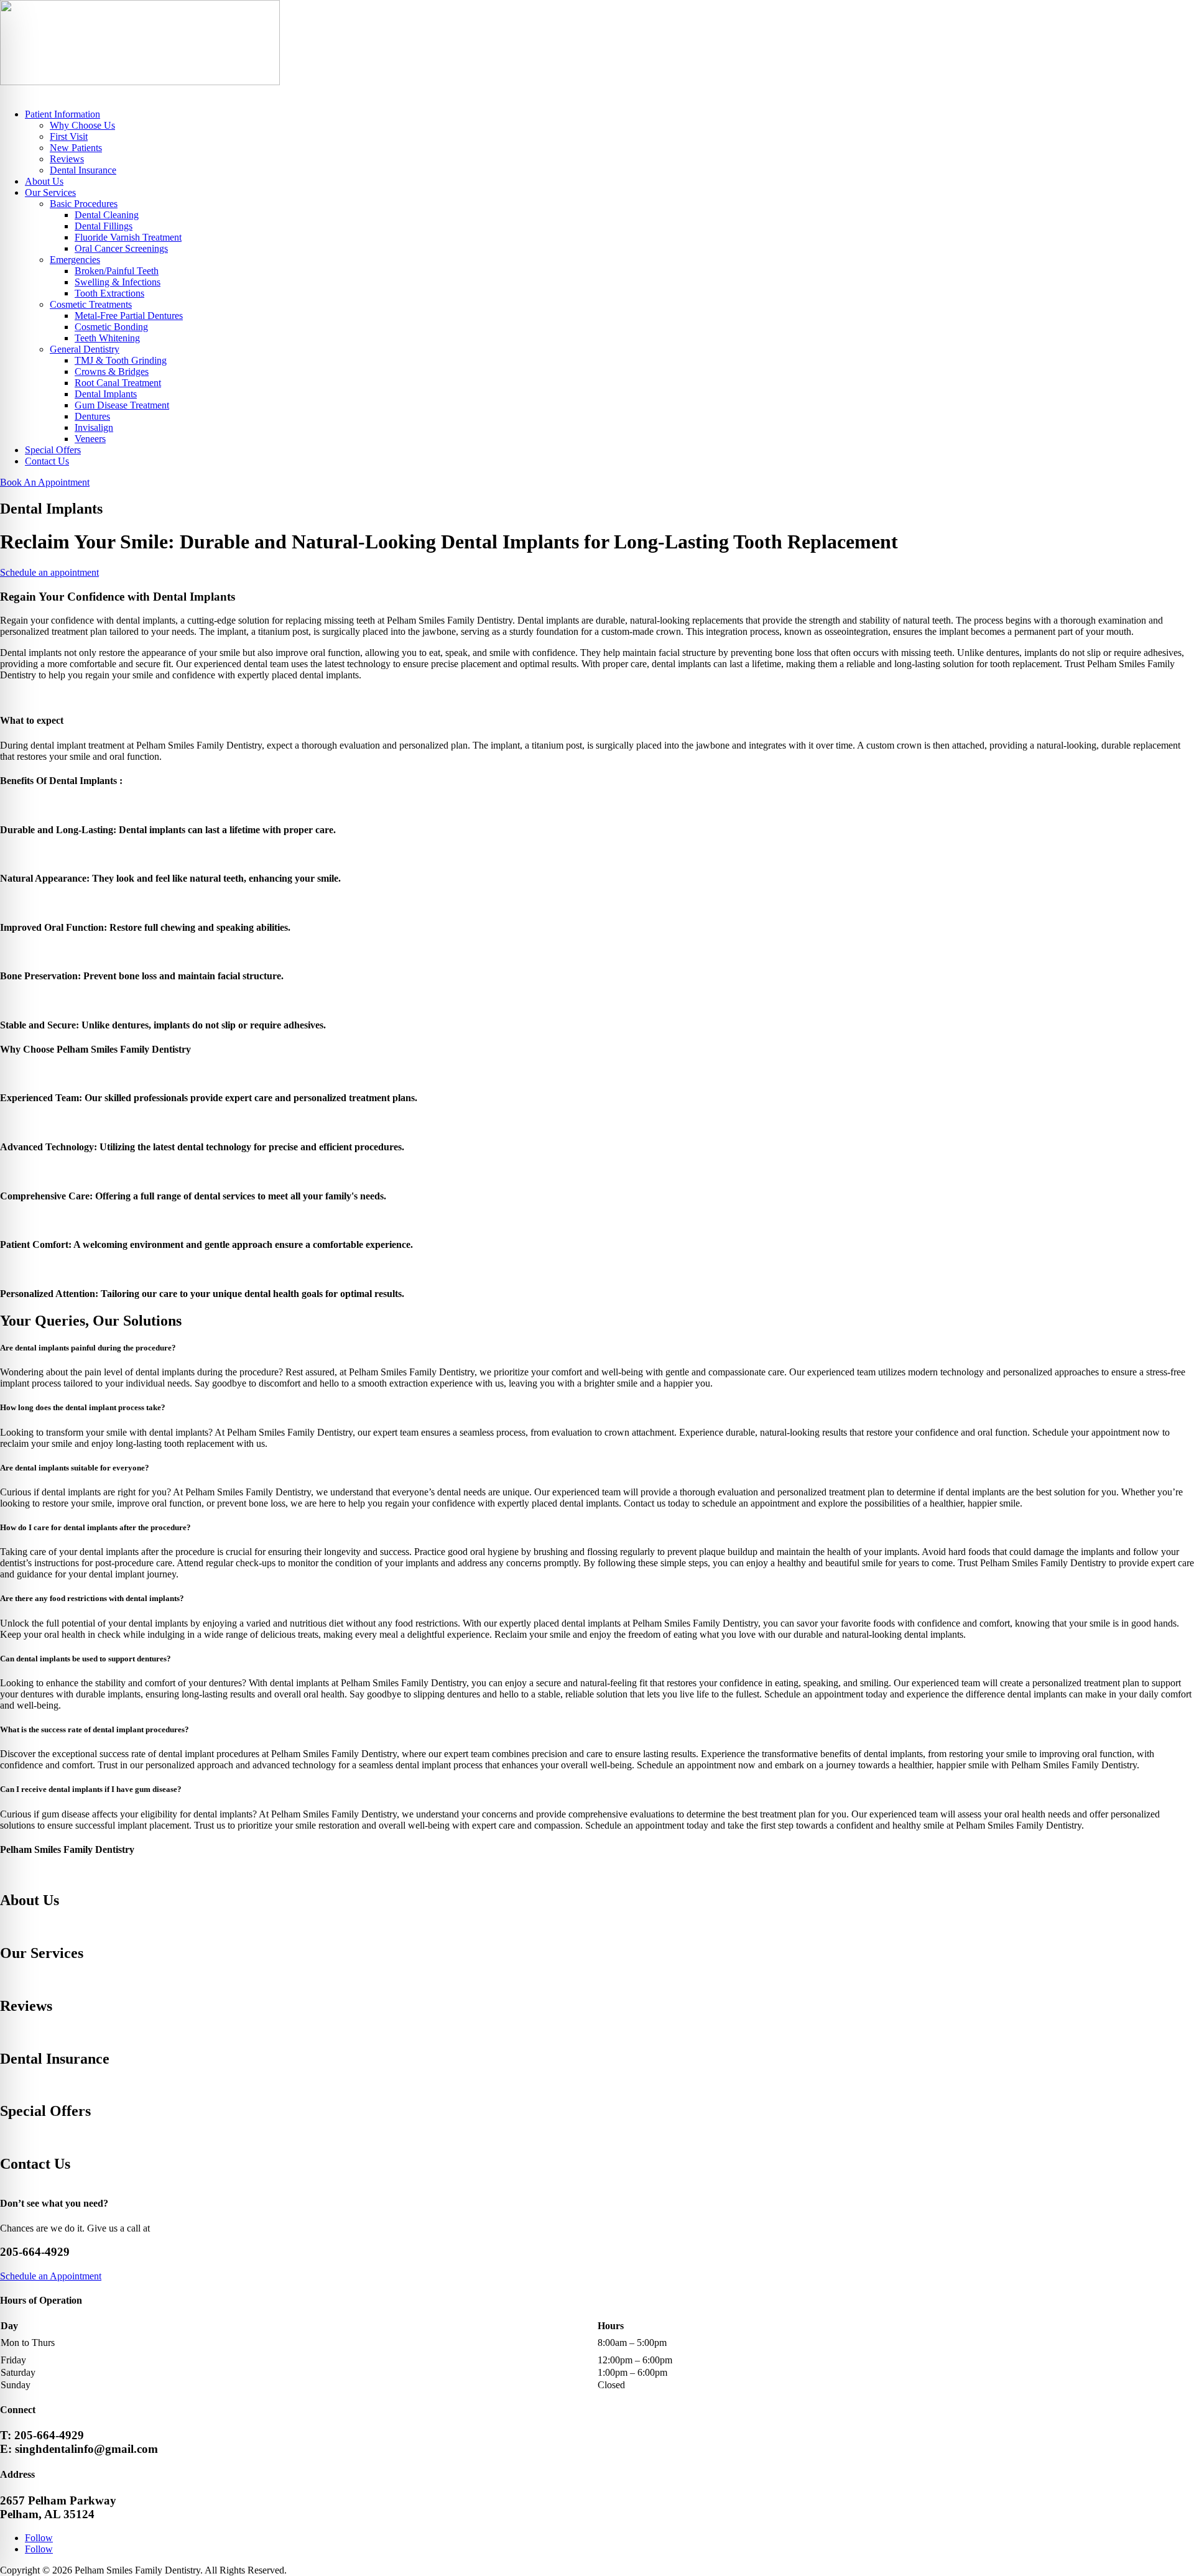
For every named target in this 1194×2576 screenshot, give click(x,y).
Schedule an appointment (49, 572)
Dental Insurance (83, 170)
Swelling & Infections (118, 282)
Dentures (92, 416)
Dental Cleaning (107, 215)
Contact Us (47, 461)
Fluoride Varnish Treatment (128, 237)
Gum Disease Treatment (122, 405)
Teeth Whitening (107, 338)
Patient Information (62, 114)
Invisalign (94, 427)
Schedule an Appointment (51, 2276)
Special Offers (53, 450)
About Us (44, 181)
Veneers (90, 439)
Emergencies (75, 260)
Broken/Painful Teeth (117, 271)
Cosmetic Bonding (111, 327)
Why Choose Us (82, 125)
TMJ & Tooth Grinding (121, 360)
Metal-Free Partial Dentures (129, 316)
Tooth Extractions (109, 293)
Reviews (67, 159)
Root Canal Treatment (118, 383)
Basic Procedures (84, 204)
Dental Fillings (104, 226)
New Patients (76, 148)
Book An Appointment (45, 482)
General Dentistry (85, 349)
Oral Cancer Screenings (121, 248)
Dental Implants (106, 394)
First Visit (69, 136)
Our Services (50, 192)
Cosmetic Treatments (91, 304)
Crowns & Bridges (112, 372)
